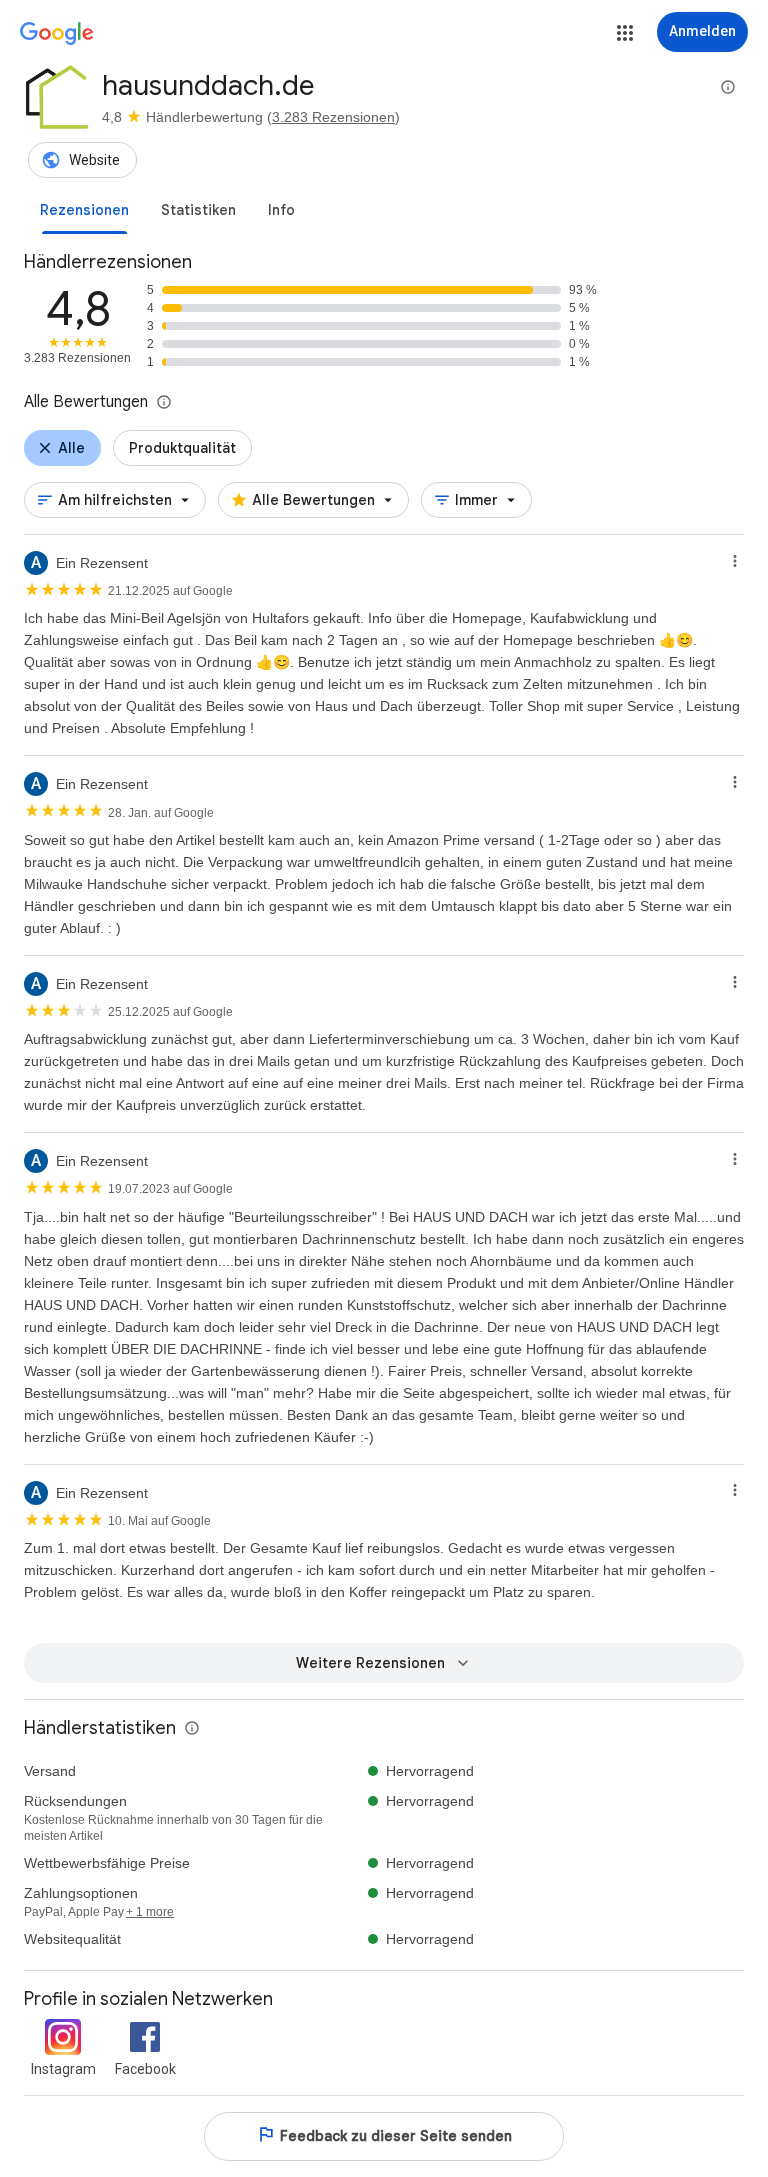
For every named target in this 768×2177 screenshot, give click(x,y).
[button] (625, 33)
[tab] (84, 210)
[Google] (57, 34)
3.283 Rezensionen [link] (333, 117)
